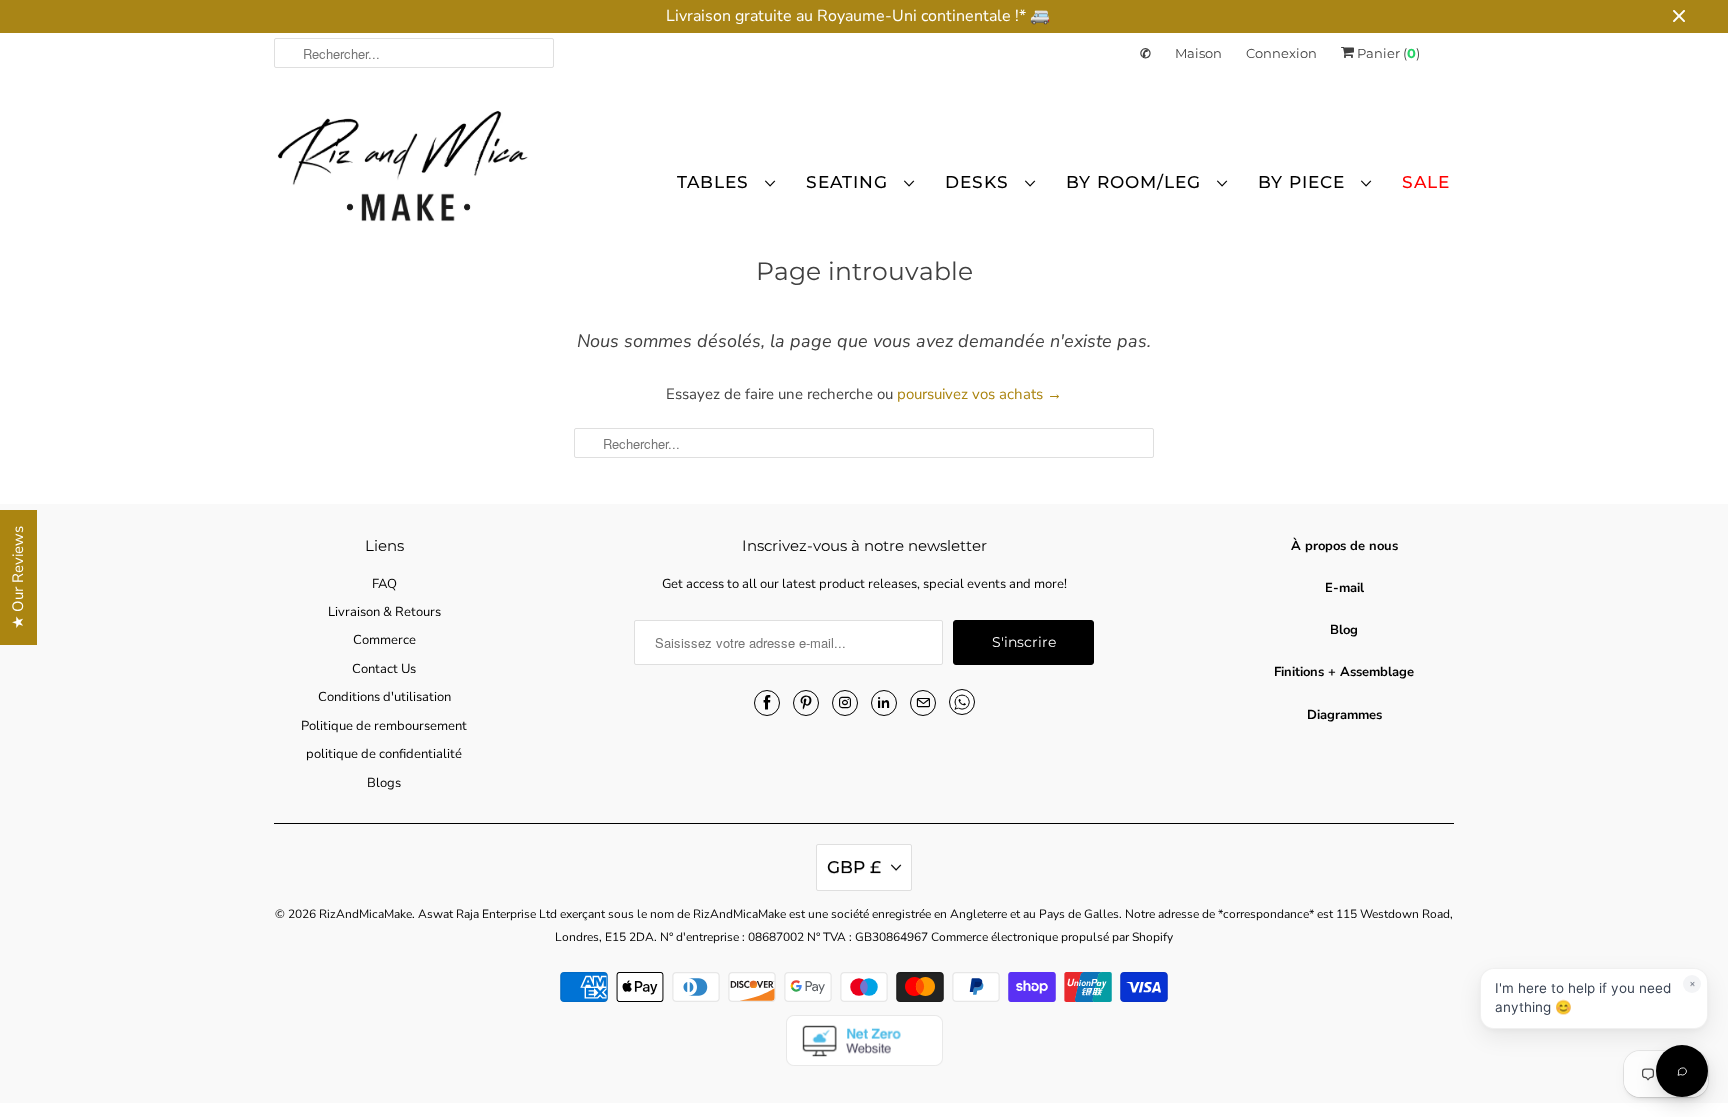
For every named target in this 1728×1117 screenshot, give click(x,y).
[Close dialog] (1228, 396)
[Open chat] (1682, 1071)
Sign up (669, 667)
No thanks (669, 733)
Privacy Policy (763, 814)
